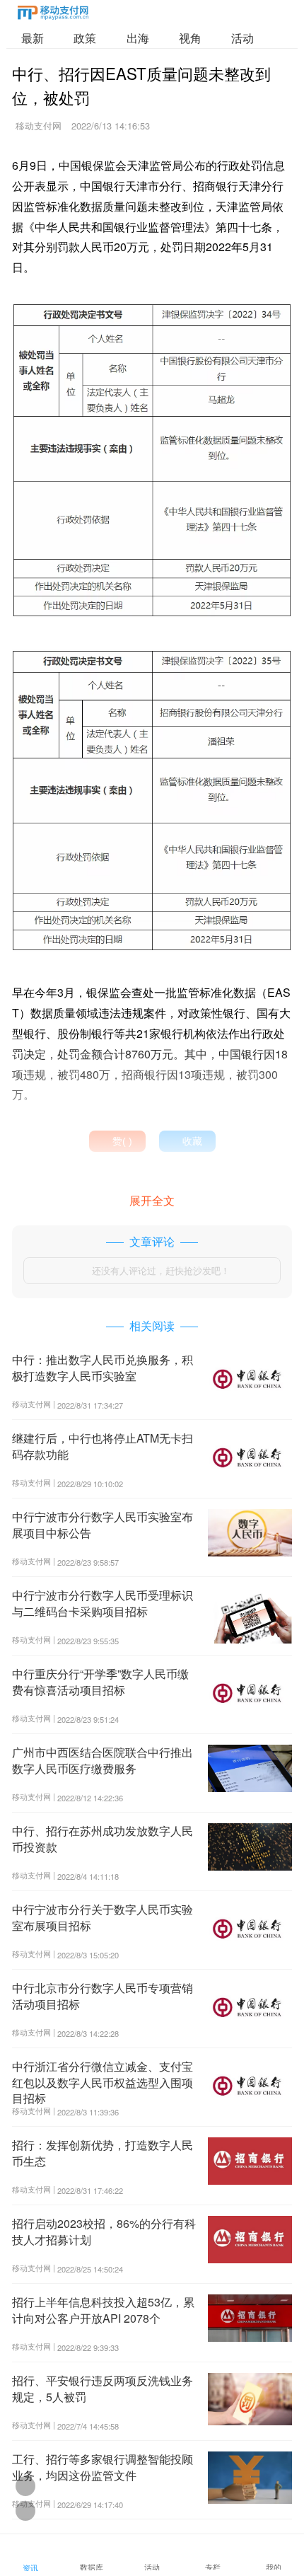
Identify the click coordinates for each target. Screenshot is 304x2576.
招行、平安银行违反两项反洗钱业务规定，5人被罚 (103, 2388)
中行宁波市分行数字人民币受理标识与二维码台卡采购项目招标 (103, 1603)
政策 (85, 38)
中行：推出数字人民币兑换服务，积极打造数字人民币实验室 (103, 1367)
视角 (190, 38)
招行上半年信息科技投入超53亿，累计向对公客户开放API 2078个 (103, 2310)
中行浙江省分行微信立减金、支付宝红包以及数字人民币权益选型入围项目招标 (103, 2082)
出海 (138, 38)
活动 (242, 38)
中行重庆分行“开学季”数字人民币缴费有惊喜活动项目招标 (100, 1681)
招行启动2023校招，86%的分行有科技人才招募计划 (104, 2231)
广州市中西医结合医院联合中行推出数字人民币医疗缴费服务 (103, 1760)
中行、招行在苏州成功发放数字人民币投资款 (103, 1838)
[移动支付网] (53, 15)
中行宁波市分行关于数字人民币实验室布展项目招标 (103, 1917)
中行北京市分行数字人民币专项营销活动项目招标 (103, 1995)
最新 (33, 38)
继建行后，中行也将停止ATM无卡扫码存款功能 (103, 1446)
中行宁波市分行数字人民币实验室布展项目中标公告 (103, 1524)
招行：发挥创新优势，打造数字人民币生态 (103, 2153)
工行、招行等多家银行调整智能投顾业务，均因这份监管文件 (103, 2467)
